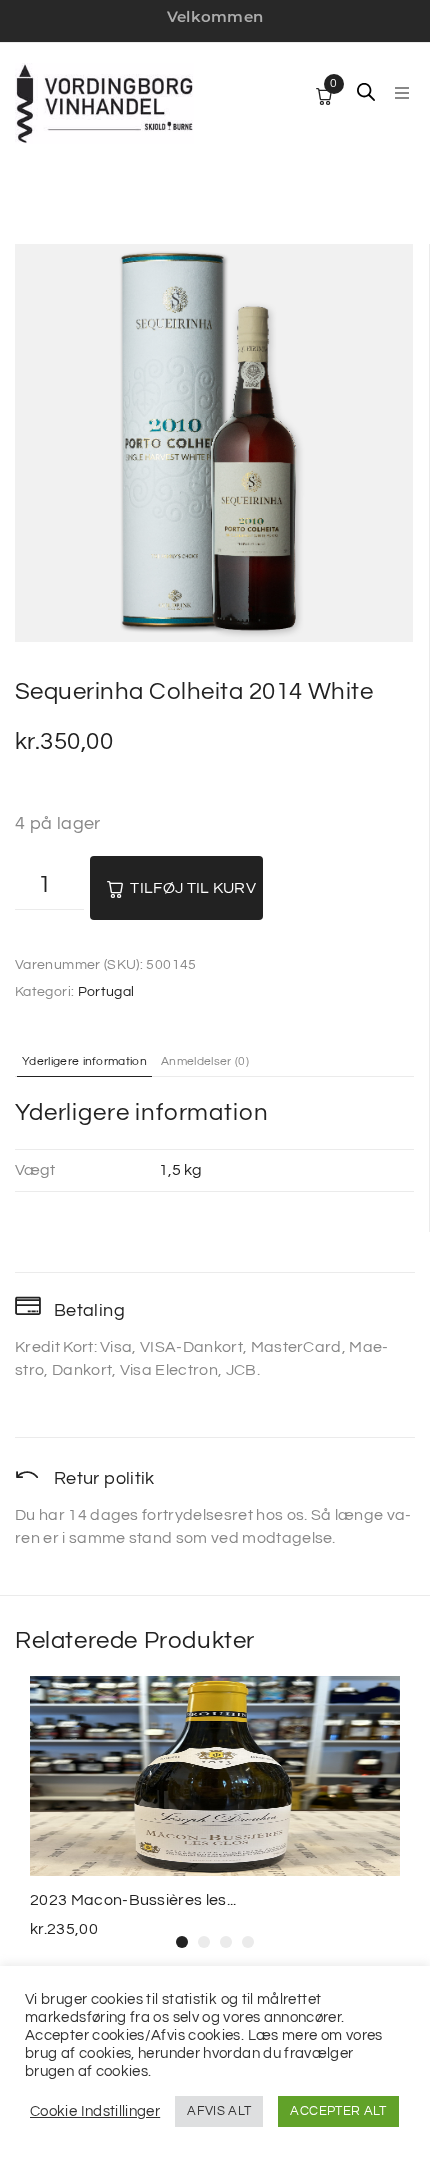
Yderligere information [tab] (84, 1062)
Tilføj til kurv (193, 888)
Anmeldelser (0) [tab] (205, 1062)
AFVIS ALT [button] (219, 2111)
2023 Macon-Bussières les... (133, 1900)
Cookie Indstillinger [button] (95, 2111)
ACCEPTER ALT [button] (338, 2111)
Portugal (106, 992)
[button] (402, 93)
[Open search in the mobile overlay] (366, 92)
